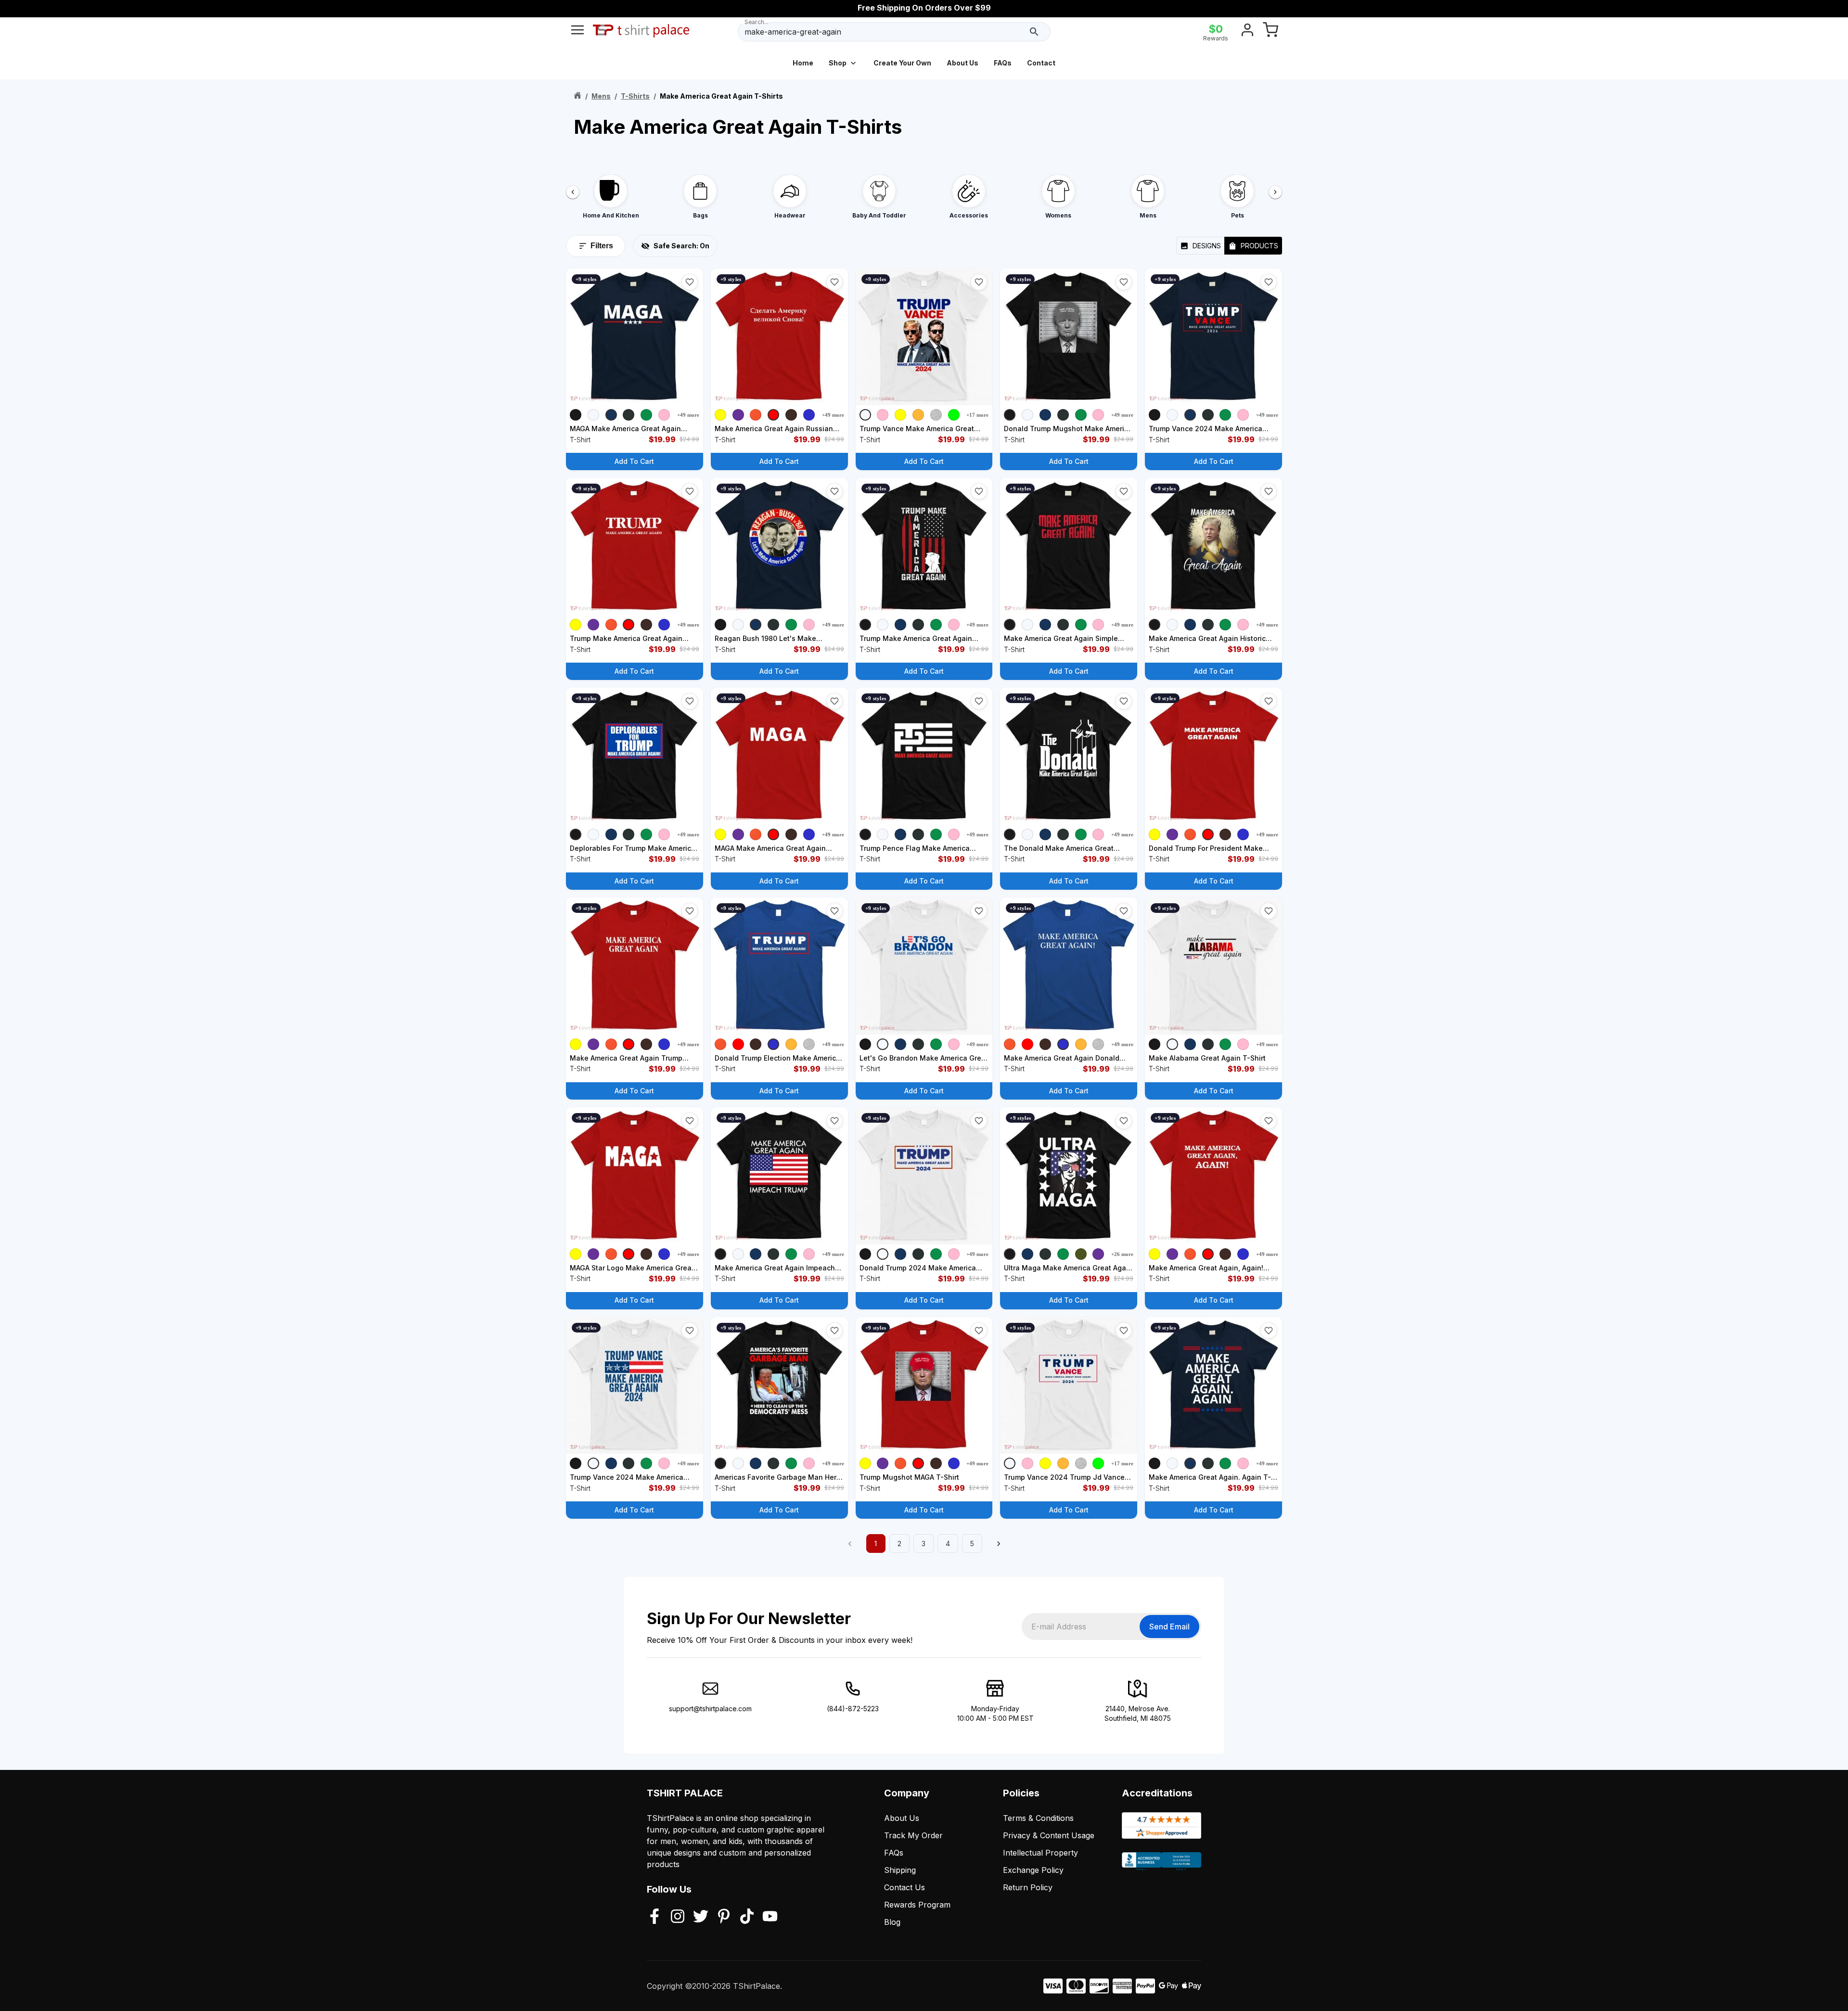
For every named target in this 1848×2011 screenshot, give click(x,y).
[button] (690, 282)
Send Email (1169, 1627)
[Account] (1247, 32)
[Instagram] (678, 1917)
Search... (757, 22)
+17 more (977, 415)
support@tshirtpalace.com (710, 1709)
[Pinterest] (724, 1917)
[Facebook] (654, 1917)
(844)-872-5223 (853, 1709)
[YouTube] (770, 1917)
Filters (602, 246)
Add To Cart (634, 461)
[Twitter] (701, 1917)
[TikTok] (747, 1917)
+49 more (688, 415)
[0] (1270, 32)
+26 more (1122, 1254)
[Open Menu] (577, 32)
